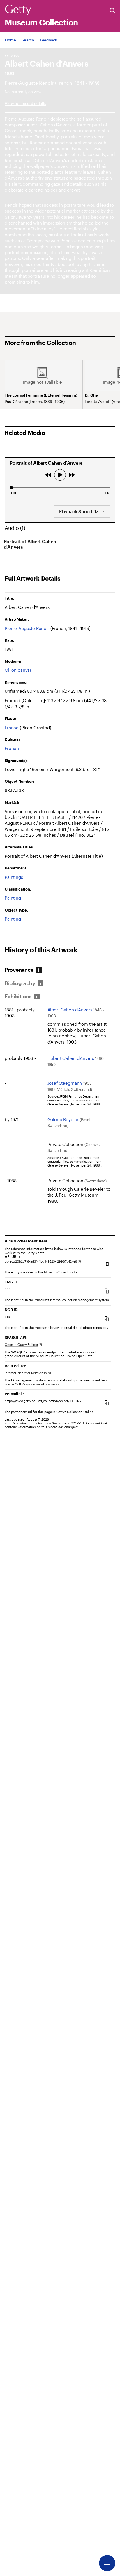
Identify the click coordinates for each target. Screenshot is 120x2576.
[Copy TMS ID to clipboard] (107, 1291)
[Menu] (107, 2563)
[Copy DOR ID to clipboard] (107, 1319)
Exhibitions (18, 996)
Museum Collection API (61, 1272)
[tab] (22, 970)
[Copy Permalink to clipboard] (107, 1403)
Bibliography (20, 983)
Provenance (19, 970)
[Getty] (18, 10)
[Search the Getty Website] (113, 11)
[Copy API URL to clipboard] (107, 1263)
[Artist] (29, 83)
